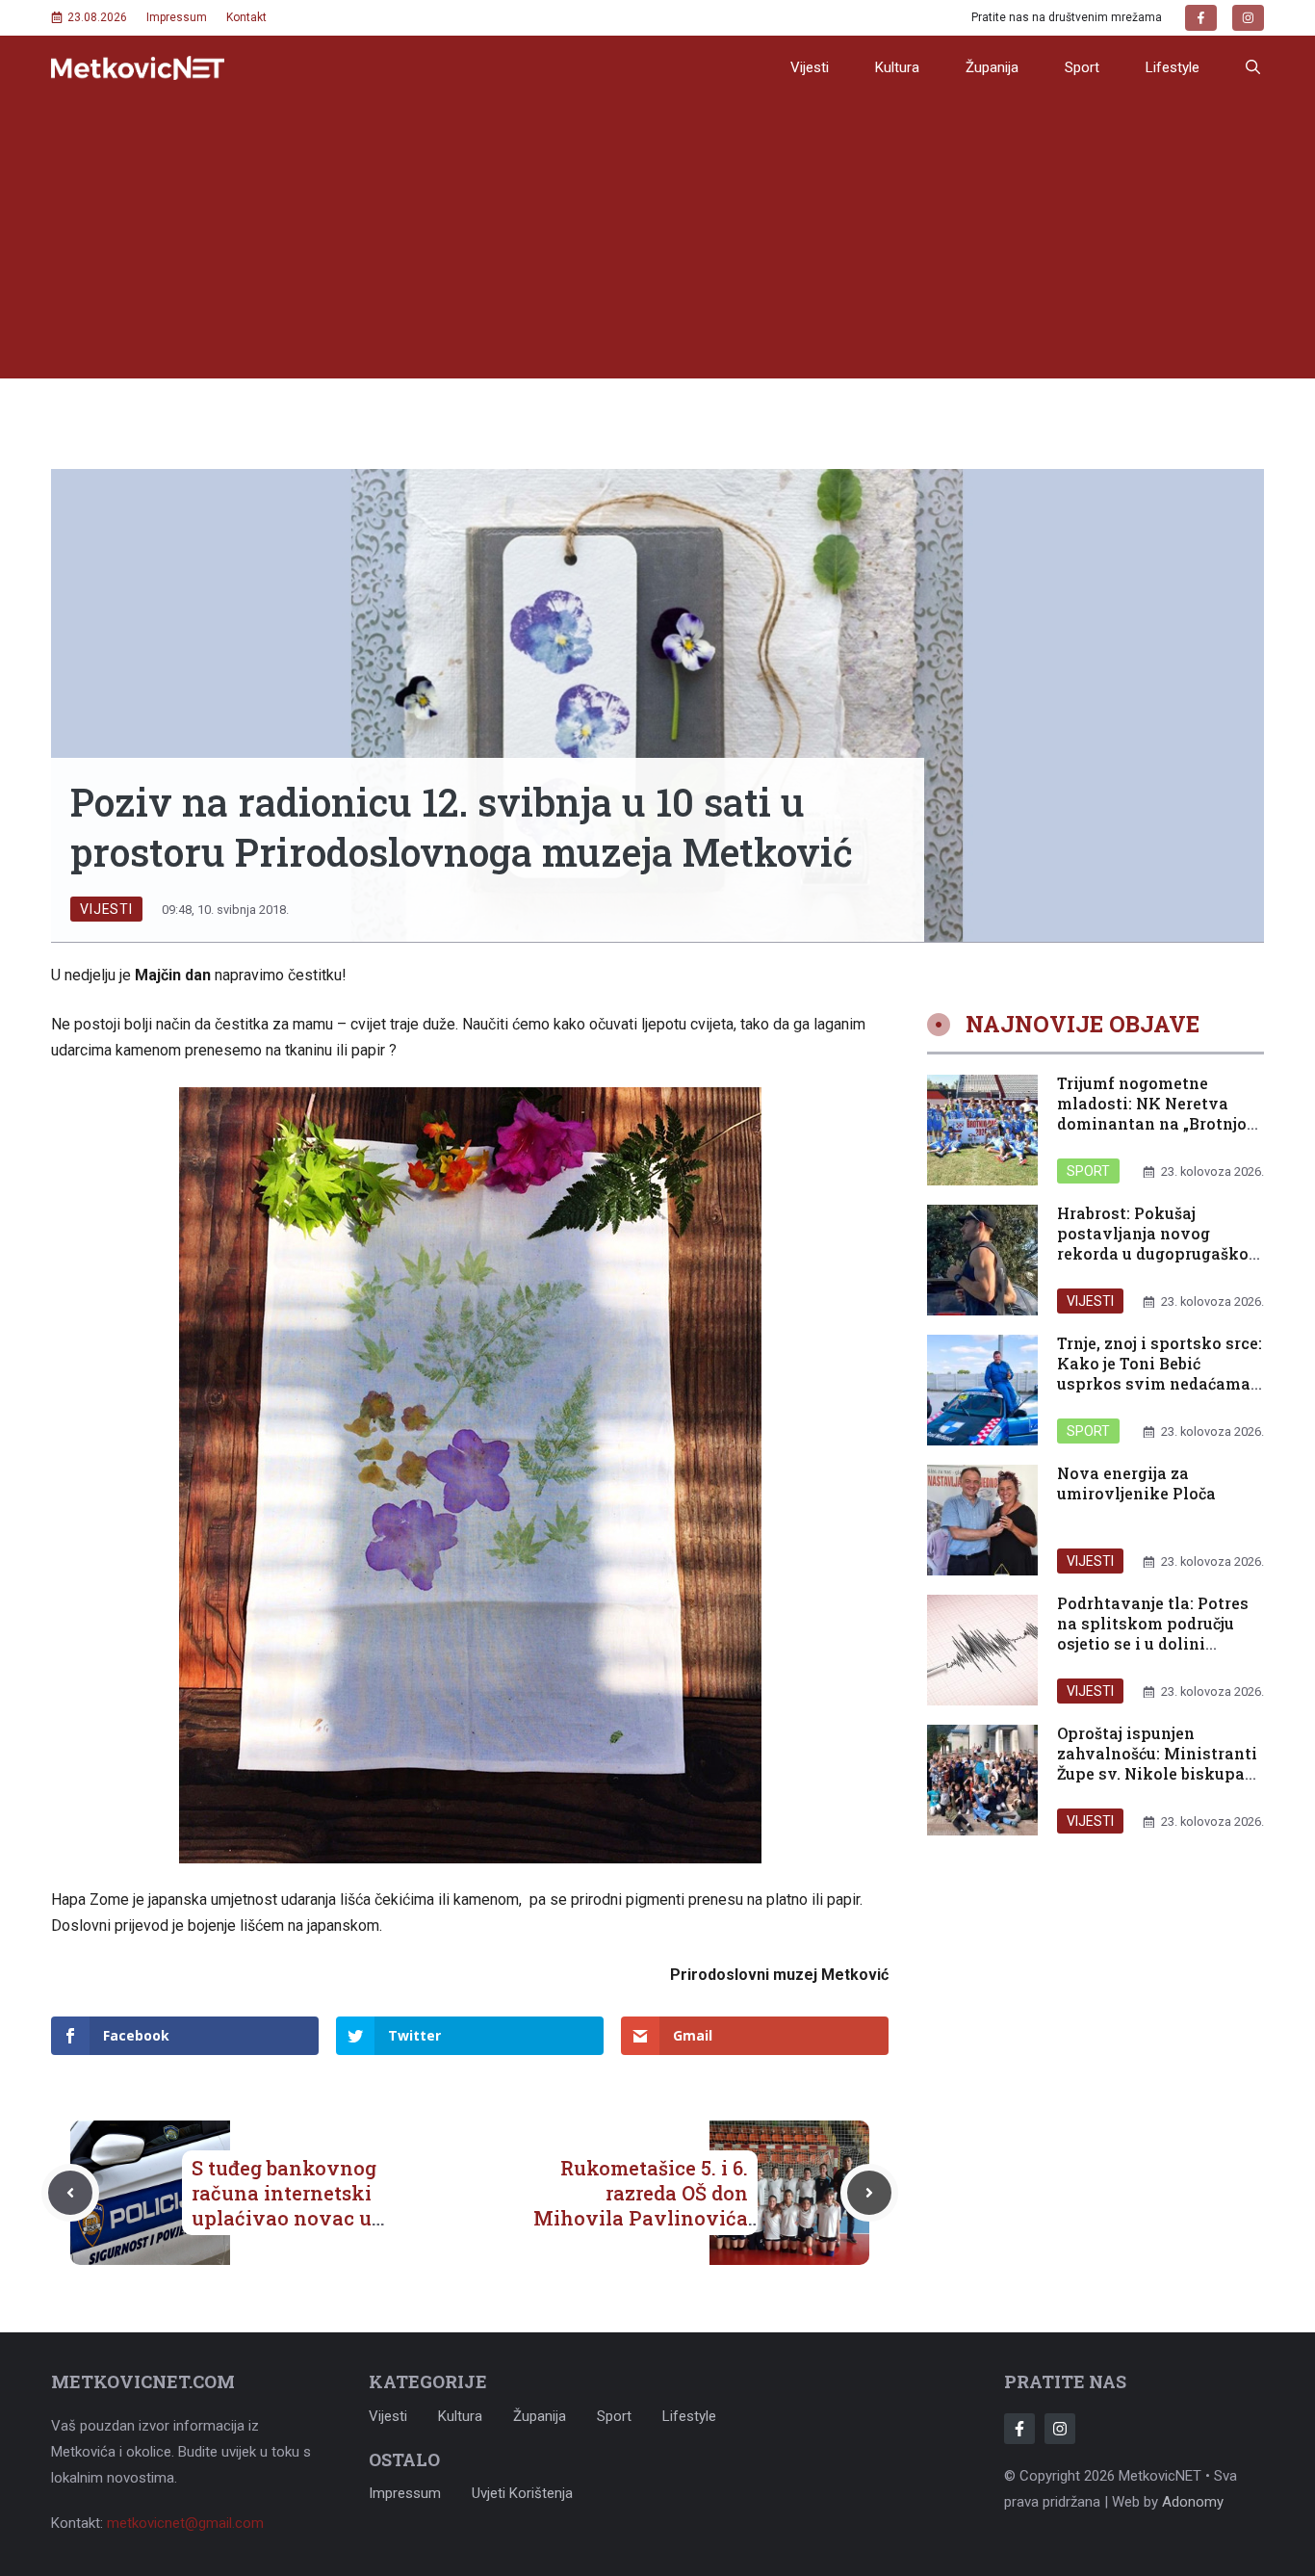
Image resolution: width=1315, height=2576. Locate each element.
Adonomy (1193, 2502)
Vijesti (810, 67)
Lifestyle (1173, 67)
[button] (1253, 67)
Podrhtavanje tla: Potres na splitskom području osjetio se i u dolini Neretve (1153, 1634)
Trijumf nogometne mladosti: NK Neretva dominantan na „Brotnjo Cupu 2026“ (1152, 1114)
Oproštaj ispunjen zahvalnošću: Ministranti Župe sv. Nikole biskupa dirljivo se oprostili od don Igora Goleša (1157, 1774)
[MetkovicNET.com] (138, 68)
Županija (992, 67)
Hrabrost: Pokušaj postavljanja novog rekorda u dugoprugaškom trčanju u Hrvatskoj (1160, 1244)
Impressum (177, 17)
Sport (1082, 67)
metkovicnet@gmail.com (185, 2523)
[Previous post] (70, 2193)
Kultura (897, 67)
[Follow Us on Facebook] (1019, 2429)
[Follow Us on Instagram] (1060, 2429)
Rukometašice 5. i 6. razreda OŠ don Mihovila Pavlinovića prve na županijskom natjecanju (641, 2218)
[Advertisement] (657, 244)
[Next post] (869, 2193)
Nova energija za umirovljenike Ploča (1136, 1484)
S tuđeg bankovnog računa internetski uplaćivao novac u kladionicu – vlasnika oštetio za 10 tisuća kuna (299, 2230)
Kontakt (246, 17)
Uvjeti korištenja (522, 2493)
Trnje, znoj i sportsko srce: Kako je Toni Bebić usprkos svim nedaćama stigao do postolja (1160, 1374)
